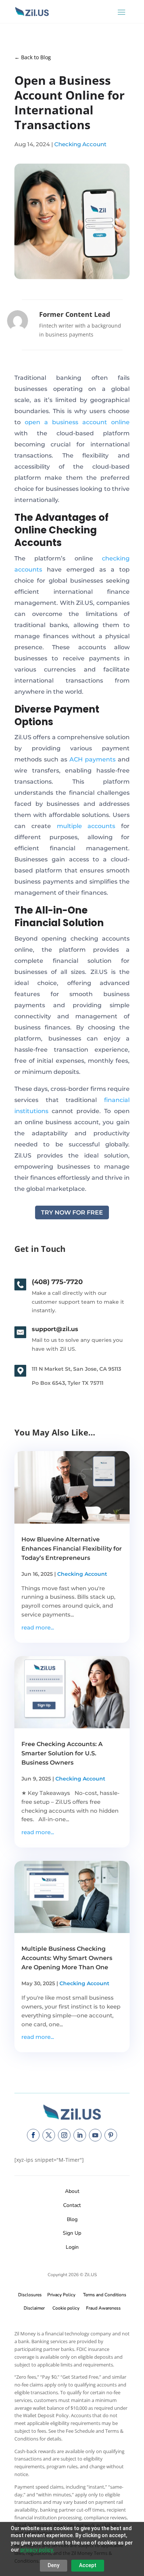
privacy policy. (37, 2550)
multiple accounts (86, 826)
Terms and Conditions (105, 2295)
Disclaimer (34, 2308)
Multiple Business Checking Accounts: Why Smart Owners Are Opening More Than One (67, 1958)
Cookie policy (66, 2308)
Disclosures (30, 2295)
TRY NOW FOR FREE (72, 1212)
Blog (72, 2219)
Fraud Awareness (103, 2308)
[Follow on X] (49, 2135)
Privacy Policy (60, 2295)
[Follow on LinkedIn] (80, 2135)
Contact (72, 2205)
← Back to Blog (33, 57)
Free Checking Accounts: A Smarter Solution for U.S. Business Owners (62, 1753)
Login (72, 2247)
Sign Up (72, 2233)
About (72, 2191)
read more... (38, 1627)
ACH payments (92, 759)
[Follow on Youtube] (95, 2135)
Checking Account (80, 144)
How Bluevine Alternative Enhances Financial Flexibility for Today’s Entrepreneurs (72, 1549)
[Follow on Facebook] (33, 2135)
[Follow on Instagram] (64, 2135)
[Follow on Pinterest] (111, 2135)
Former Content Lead (75, 314)
